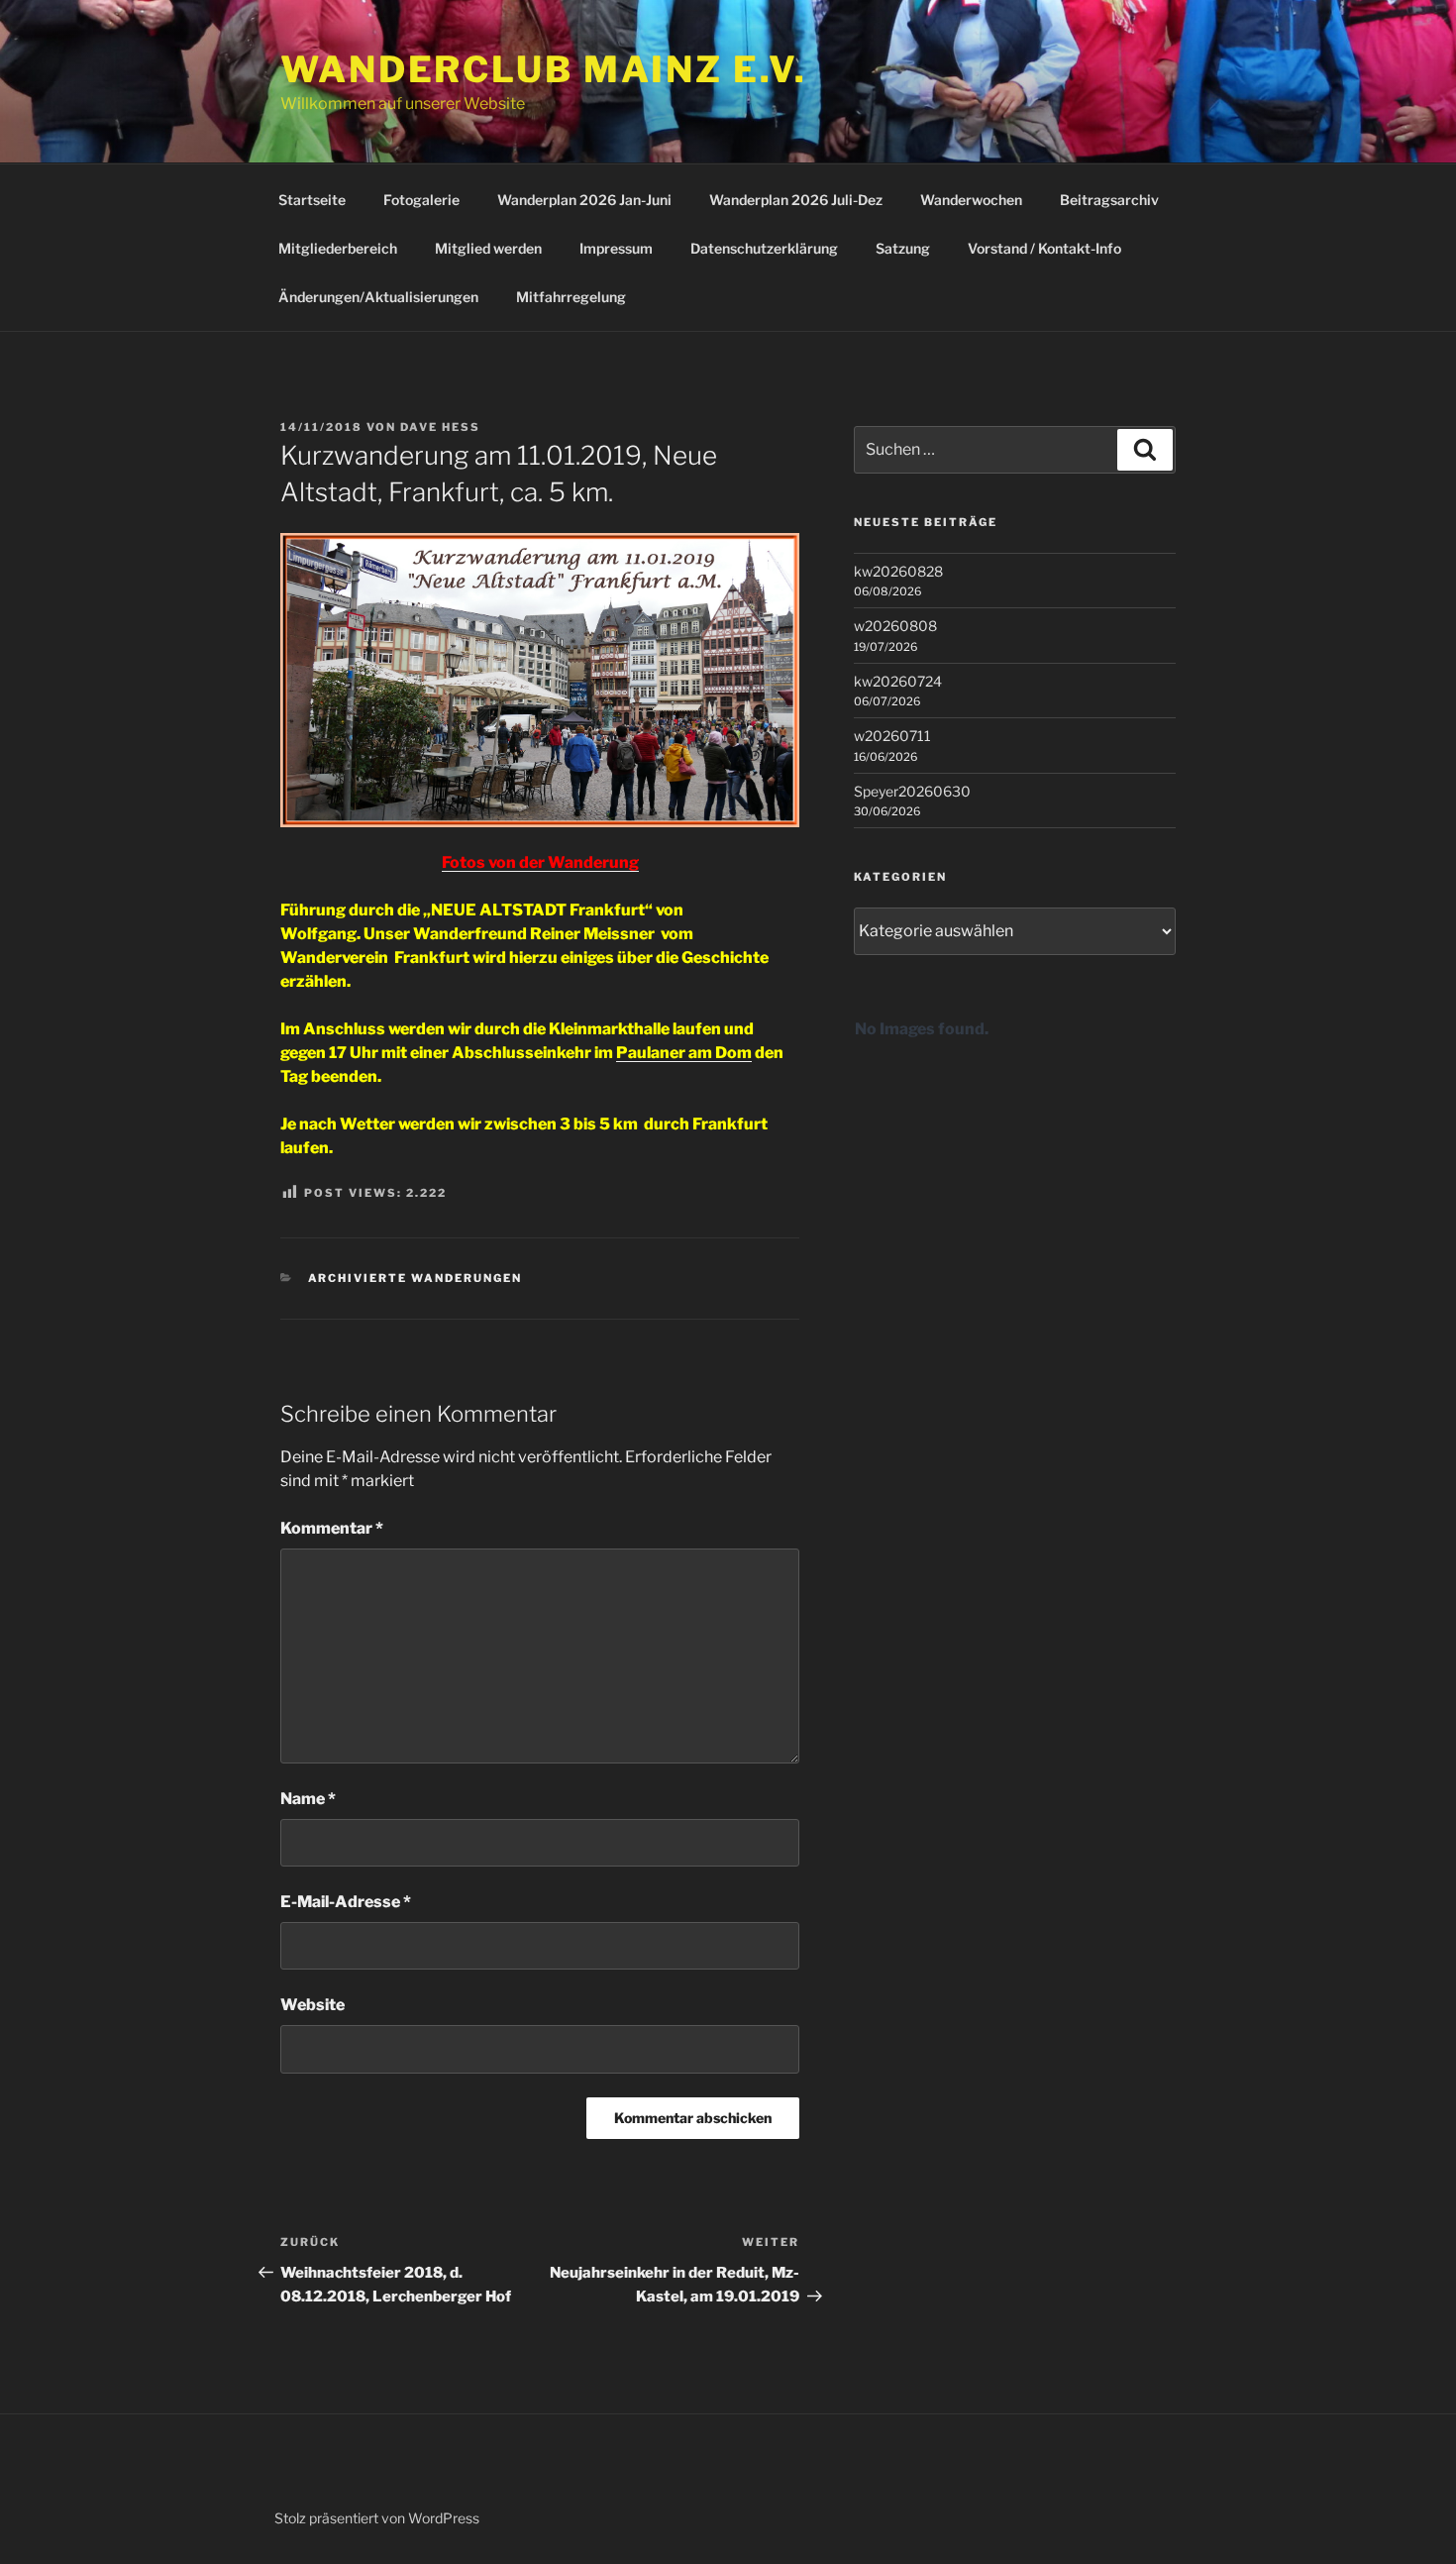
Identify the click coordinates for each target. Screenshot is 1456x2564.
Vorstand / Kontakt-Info (1044, 248)
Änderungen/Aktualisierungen (378, 297)
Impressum (616, 248)
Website (312, 2005)
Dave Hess (440, 427)
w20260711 (892, 736)
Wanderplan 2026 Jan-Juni (584, 200)
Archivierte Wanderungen (416, 1278)
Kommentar (332, 1528)
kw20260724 (898, 681)
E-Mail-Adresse (346, 1902)
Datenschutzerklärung (764, 248)
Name (308, 1799)
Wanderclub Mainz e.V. (543, 69)
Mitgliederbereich (338, 248)
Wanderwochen (971, 200)
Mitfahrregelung (571, 297)
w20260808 (895, 626)
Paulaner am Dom (684, 1053)
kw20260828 (898, 571)
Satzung (903, 248)
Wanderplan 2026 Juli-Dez (796, 200)
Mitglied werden (488, 248)
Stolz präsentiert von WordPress (377, 2518)
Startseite (312, 200)
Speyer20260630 (912, 791)
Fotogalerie (421, 200)
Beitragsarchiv (1109, 200)
